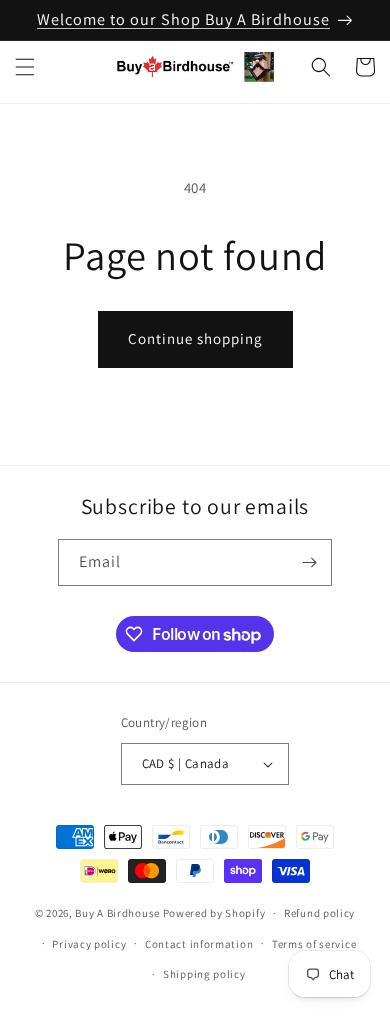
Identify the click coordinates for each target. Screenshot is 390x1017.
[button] (25, 67)
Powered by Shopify (214, 913)
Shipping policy (204, 974)
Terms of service (314, 944)
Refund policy (319, 913)
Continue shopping (195, 338)
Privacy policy (89, 944)
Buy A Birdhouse (117, 913)
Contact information (199, 944)
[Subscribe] (309, 562)
